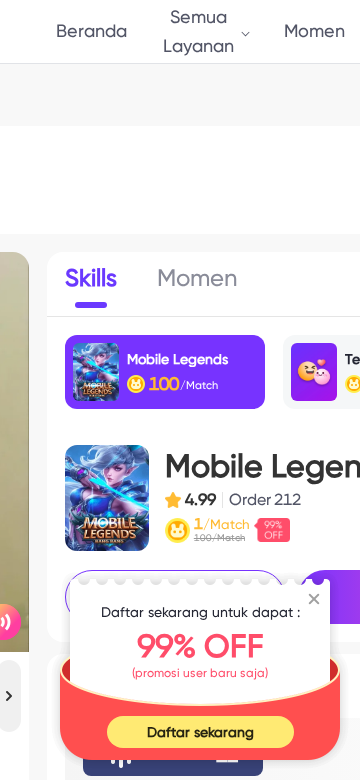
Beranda (91, 30)
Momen (314, 30)
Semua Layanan (198, 30)
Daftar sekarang (200, 732)
